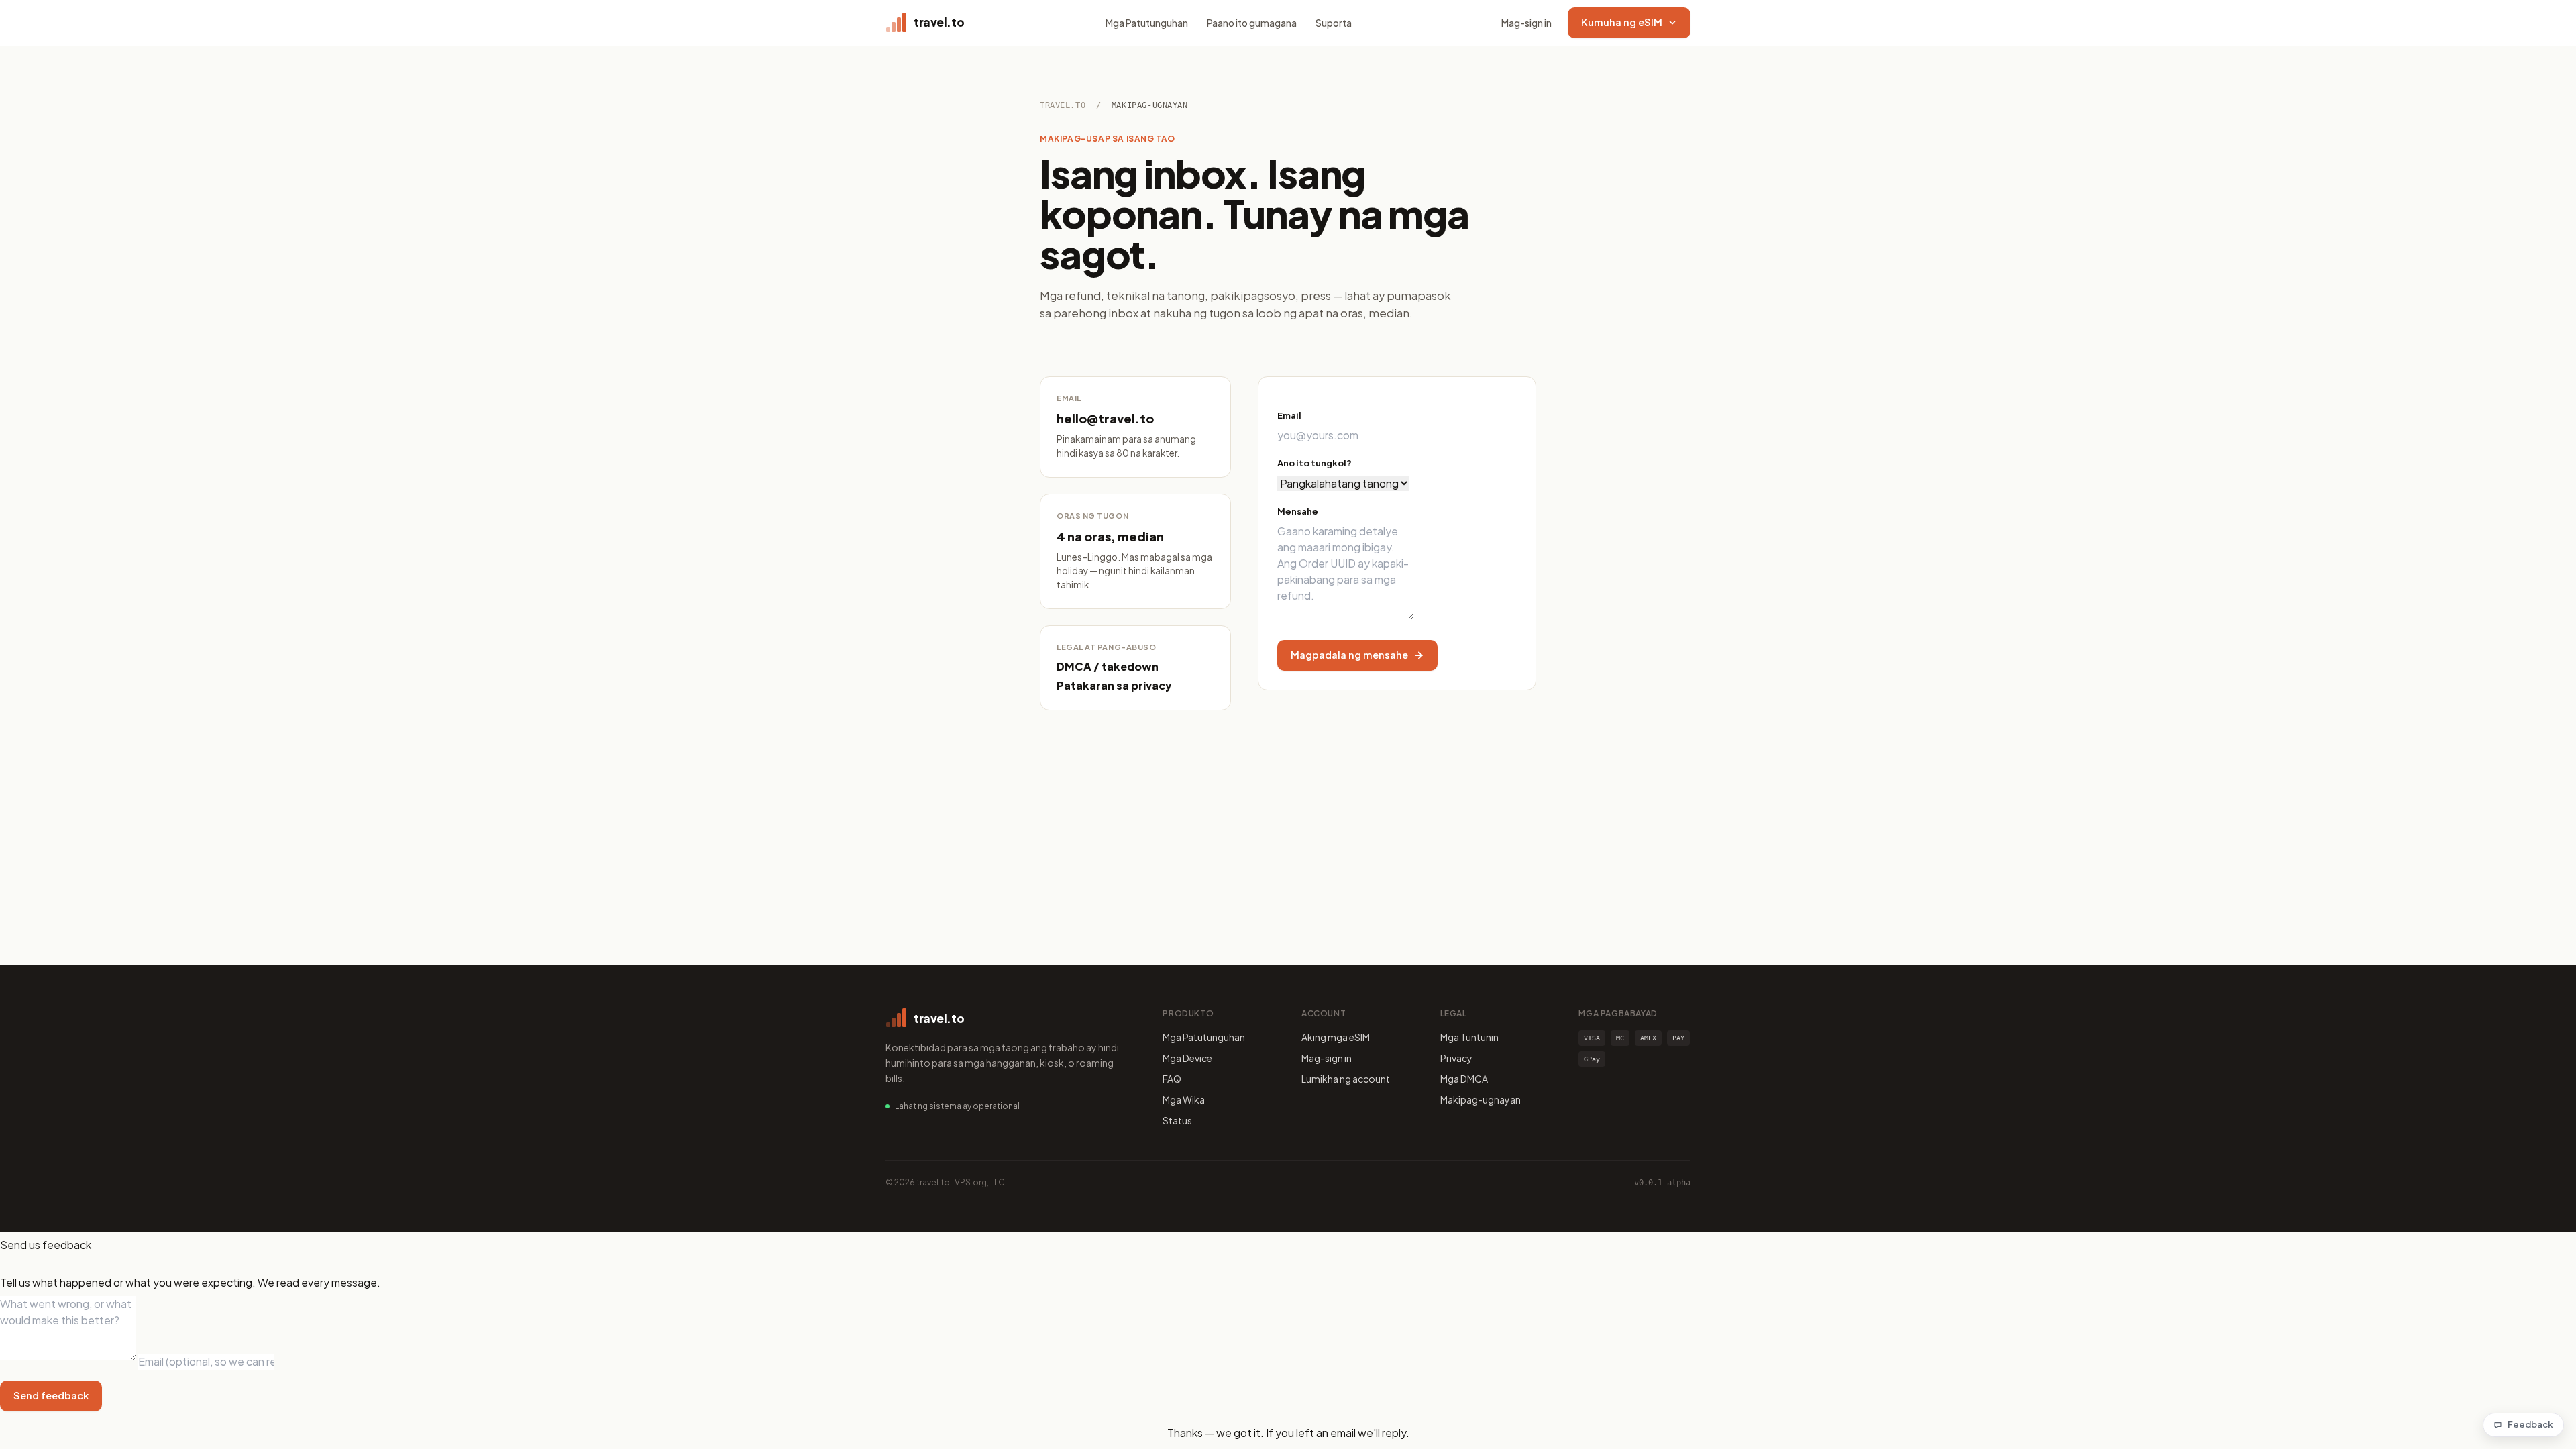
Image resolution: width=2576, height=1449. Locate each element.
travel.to (1063, 105)
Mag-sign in (1526, 23)
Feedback (2530, 1424)
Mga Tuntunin (1469, 1037)
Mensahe (1298, 511)
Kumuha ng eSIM (1622, 22)
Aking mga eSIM (1336, 1037)
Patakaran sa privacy (1114, 685)
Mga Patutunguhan (1147, 23)
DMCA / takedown (1108, 666)
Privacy (1456, 1058)
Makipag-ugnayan (1481, 1099)
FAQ (1172, 1079)
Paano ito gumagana (1252, 23)
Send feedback (51, 1395)
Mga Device (1187, 1058)
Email (1289, 415)
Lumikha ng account (1346, 1079)
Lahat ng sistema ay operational (957, 1106)
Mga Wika (1184, 1099)
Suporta (1334, 23)
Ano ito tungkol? (1314, 463)
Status (1177, 1120)
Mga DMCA (1464, 1079)
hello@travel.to (1105, 418)
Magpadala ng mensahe (1349, 655)
